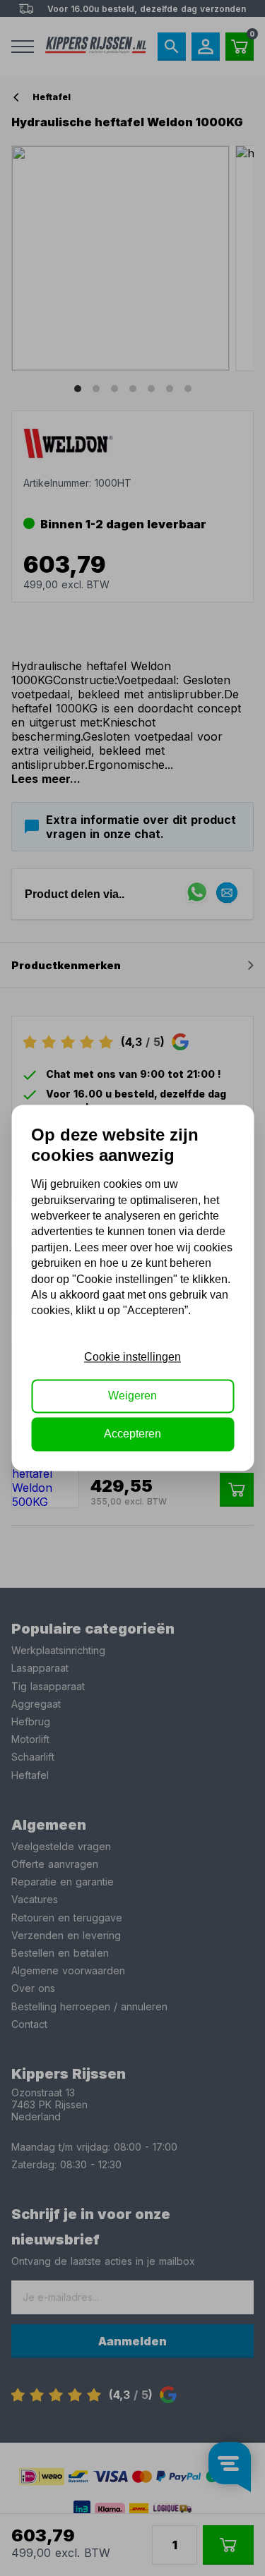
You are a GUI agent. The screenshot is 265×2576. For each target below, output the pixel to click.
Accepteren (132, 1434)
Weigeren (132, 1396)
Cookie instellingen (132, 1357)
